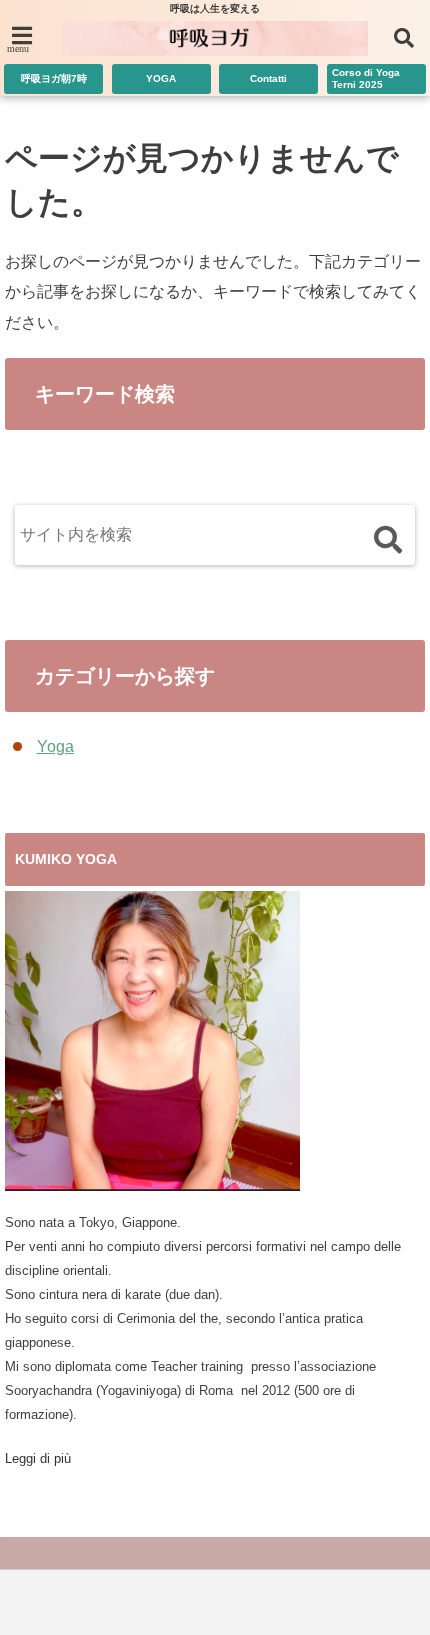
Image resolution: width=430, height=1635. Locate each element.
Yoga (55, 746)
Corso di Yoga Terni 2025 (366, 78)
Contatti (268, 78)
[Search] (387, 539)
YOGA (161, 78)
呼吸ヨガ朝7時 (54, 78)
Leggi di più (38, 1458)
